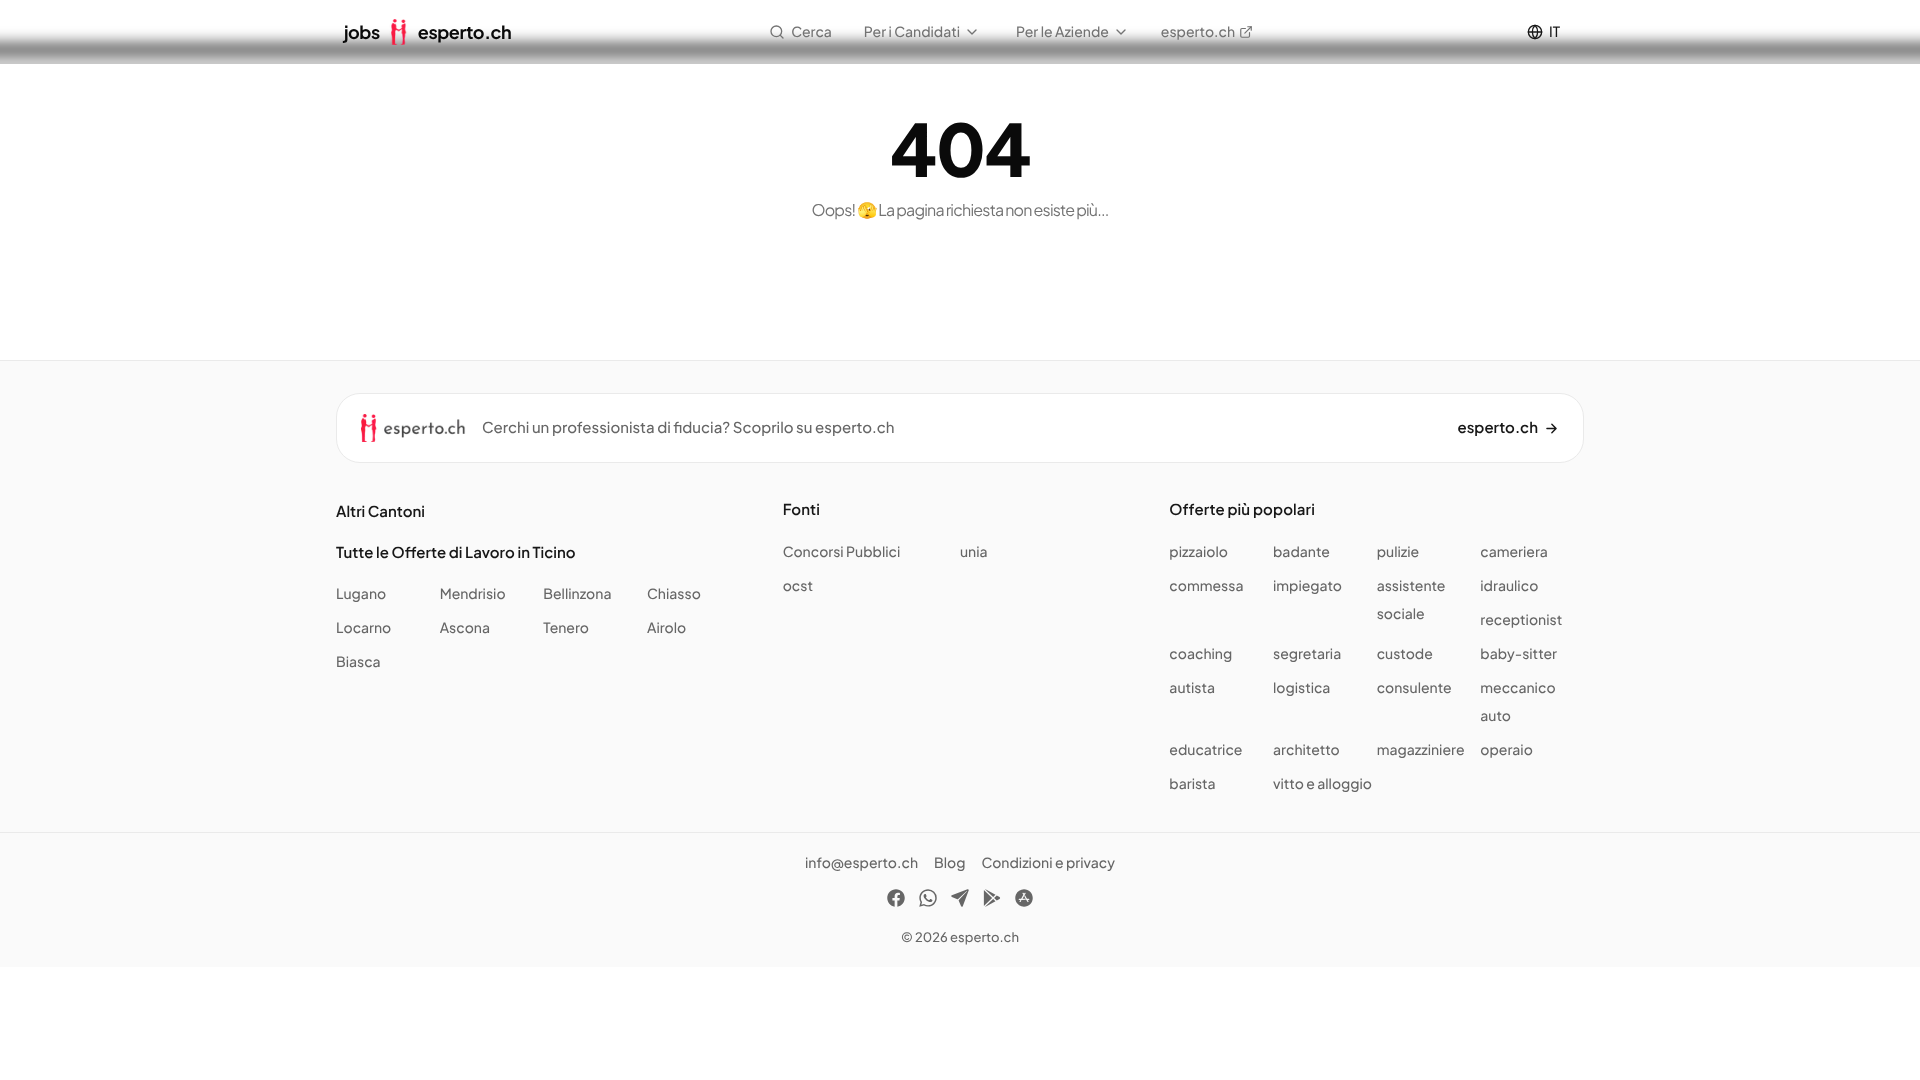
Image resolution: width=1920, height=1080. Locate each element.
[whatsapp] (928, 901)
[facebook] (896, 901)
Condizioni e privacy (1048, 863)
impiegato (1307, 586)
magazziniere (1421, 750)
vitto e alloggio (1322, 784)
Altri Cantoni (380, 511)
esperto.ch (1198, 32)
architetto (1306, 750)
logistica (1301, 688)
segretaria (1307, 654)
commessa (1206, 586)
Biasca (358, 662)
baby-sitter (1518, 654)
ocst (798, 586)
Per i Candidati (912, 32)
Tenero (566, 628)
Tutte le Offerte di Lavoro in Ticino (456, 552)
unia (974, 552)
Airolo (666, 628)
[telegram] (960, 901)
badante (1301, 552)
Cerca (811, 32)
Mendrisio (473, 594)
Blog (949, 863)
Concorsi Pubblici (842, 552)
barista (1192, 784)
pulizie (1398, 552)
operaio (1506, 750)
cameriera (1514, 552)
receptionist (1521, 620)
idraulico (1509, 586)
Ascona (465, 628)
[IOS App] (1024, 901)
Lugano (361, 594)
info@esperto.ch (861, 863)
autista (1192, 688)
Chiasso (674, 594)
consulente (1414, 688)
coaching (1200, 654)
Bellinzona (577, 594)
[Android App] (992, 901)
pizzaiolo (1198, 552)
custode (1405, 654)
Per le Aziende (1062, 32)
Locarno (363, 628)
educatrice (1205, 750)
